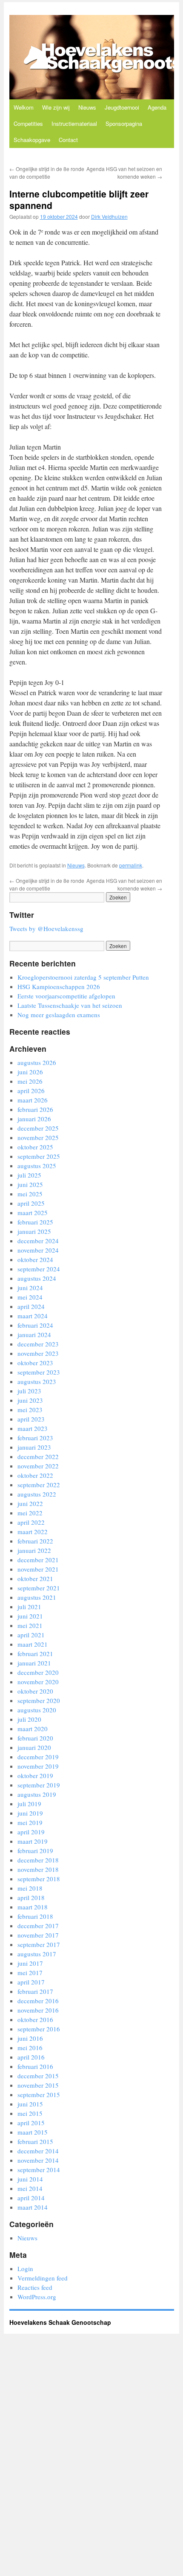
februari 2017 (35, 1991)
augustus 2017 (37, 1954)
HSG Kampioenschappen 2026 (59, 986)
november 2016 (38, 2010)
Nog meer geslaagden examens (59, 1015)
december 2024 (38, 1241)
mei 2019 (30, 1822)
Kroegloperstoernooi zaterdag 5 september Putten (83, 977)
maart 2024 (33, 1316)
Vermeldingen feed (43, 2278)
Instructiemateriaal (74, 123)
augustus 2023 (37, 1381)
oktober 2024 (35, 1259)
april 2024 (31, 1306)
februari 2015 (35, 2141)
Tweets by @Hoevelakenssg (46, 928)
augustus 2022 (37, 1494)
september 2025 (39, 1156)
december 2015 (38, 2076)
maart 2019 (33, 1841)
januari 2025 (34, 1231)
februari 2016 (35, 2066)
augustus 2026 (37, 1062)
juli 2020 (29, 1719)
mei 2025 (30, 1194)
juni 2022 (30, 1503)
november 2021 (38, 1569)
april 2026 (31, 1091)
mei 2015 (30, 2113)
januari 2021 (34, 1663)
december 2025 (38, 1128)
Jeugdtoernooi (122, 107)
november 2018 (38, 1869)
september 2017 (39, 1944)
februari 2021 (35, 1654)
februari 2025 (35, 1222)
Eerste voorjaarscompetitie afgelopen (66, 996)
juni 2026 (30, 1072)
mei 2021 (30, 1625)
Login (25, 2269)
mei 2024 (30, 1297)
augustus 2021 (37, 1597)
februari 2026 (35, 1109)
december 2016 (38, 2001)
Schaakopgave (32, 140)
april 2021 (31, 1635)
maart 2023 (33, 1428)
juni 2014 (30, 2179)
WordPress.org (37, 2297)
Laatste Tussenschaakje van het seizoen (70, 1005)
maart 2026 (33, 1100)
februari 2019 (35, 1851)
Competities (28, 123)
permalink (131, 865)
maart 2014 (33, 2207)
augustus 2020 (37, 1710)
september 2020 (39, 1700)
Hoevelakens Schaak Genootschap (60, 2322)
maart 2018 (33, 1907)
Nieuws (87, 107)
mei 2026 (30, 1081)
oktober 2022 (35, 1475)
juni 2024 (30, 1288)
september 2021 (39, 1588)
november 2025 (38, 1137)
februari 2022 (35, 1541)
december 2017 (38, 1926)
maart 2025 (33, 1213)
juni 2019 (30, 1813)
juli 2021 (29, 1607)
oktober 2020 (35, 1691)
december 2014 (38, 2151)
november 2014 (38, 2160)
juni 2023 (30, 1400)
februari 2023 (35, 1438)
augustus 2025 (37, 1166)
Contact (68, 140)
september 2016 (39, 2029)
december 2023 (38, 1344)
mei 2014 (30, 2188)
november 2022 (38, 1466)
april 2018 (31, 1897)
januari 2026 (34, 1119)
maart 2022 (33, 1532)
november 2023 (38, 1353)
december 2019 (38, 1757)
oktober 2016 (35, 2019)
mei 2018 (30, 1888)
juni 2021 (30, 1616)
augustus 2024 (37, 1278)
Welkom (24, 107)
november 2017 (38, 1935)
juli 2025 (29, 1175)
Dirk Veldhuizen (109, 216)
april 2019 (31, 1832)
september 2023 (39, 1372)
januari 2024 (34, 1334)
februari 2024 (35, 1325)
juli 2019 (29, 1804)
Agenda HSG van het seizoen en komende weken (124, 173)
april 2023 (31, 1419)
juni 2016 (30, 2038)
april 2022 (31, 1522)
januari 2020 (34, 1747)
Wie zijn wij (56, 107)
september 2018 (39, 1879)
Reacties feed (35, 2287)
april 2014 (31, 2198)
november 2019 (38, 1766)
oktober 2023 (35, 1363)
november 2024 (38, 1250)
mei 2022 (30, 1513)
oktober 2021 (35, 1578)
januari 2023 (34, 1447)
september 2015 (39, 2094)
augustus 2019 (37, 1794)
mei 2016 (30, 2048)
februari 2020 (35, 1738)
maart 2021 (33, 1644)
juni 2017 (30, 1963)
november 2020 (38, 1682)
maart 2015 (33, 2132)
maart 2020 (33, 1729)
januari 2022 (34, 1550)
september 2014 (39, 2170)
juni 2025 (30, 1184)
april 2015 (31, 2123)
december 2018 (38, 1860)
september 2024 (39, 1269)
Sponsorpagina (124, 123)
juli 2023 (29, 1391)
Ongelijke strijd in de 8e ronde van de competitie (47, 173)
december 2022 (38, 1456)
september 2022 (39, 1485)
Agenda (157, 107)
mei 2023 (30, 1410)
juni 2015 (30, 2104)
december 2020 (38, 1672)
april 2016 (31, 2057)
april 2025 (31, 1203)
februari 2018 (35, 1916)
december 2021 (38, 1560)
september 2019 (39, 1785)
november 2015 (38, 2085)
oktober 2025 (35, 1147)
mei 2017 (30, 1973)
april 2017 (31, 1982)
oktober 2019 (35, 1775)
